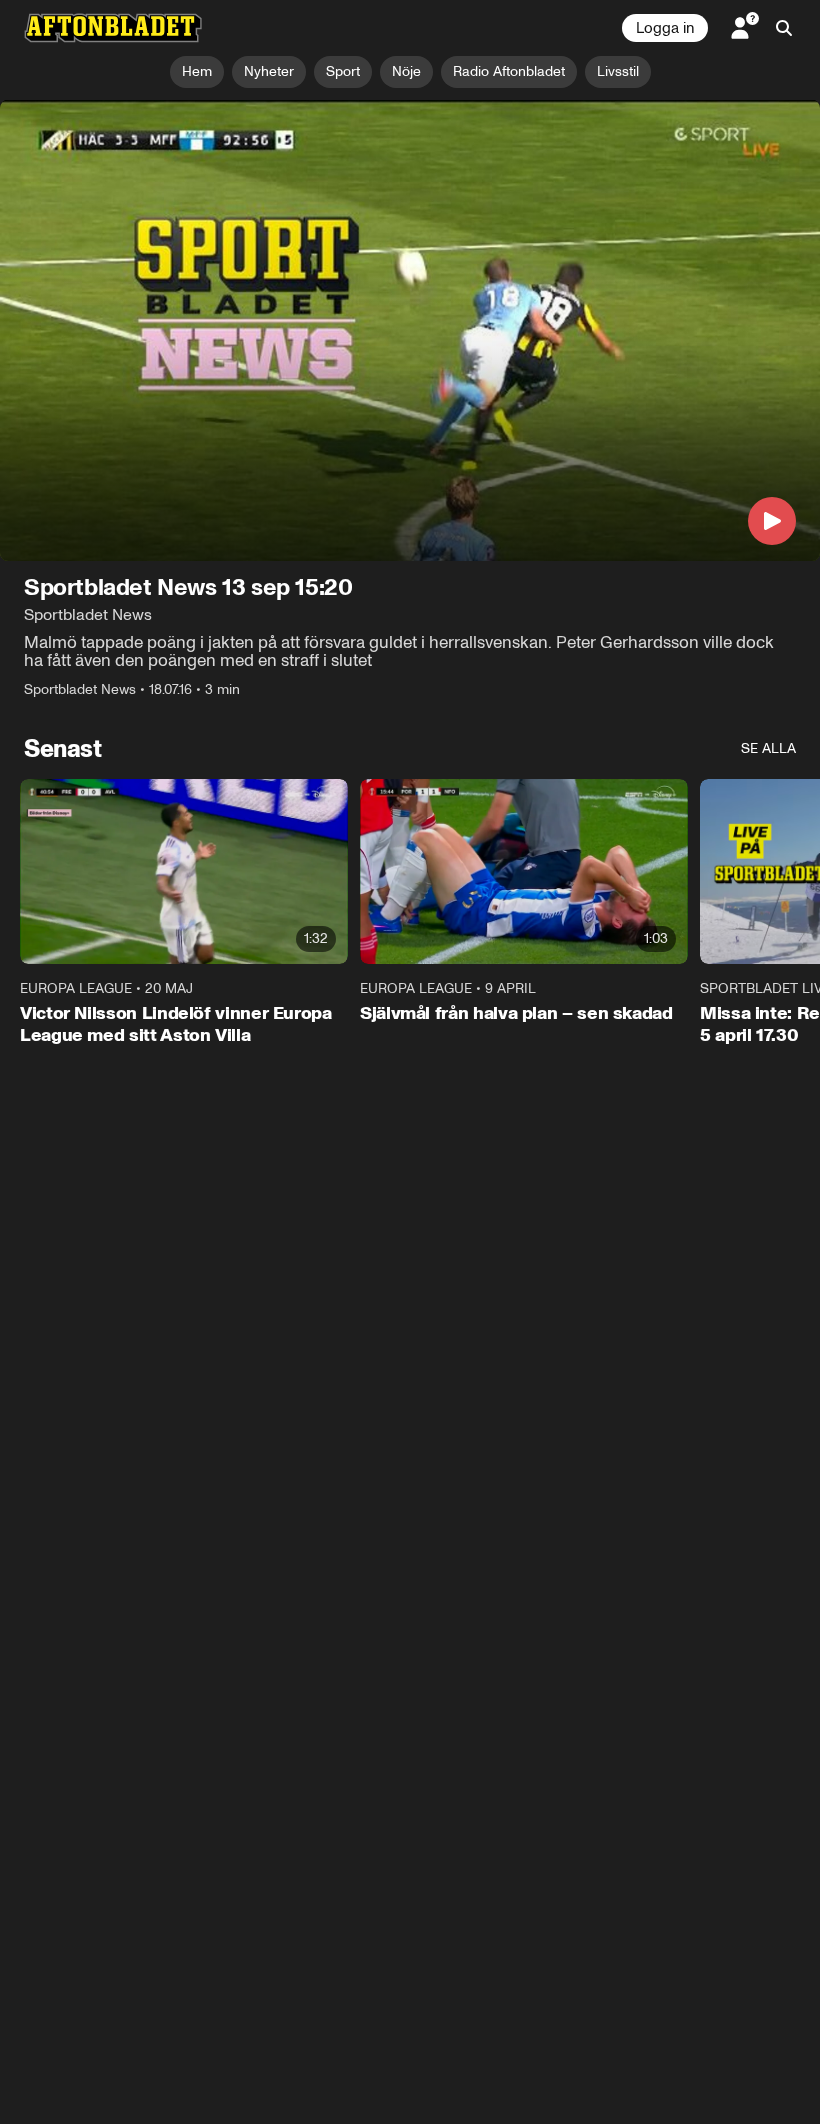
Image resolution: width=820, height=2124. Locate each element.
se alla (768, 748)
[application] (410, 330)
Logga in (665, 28)
